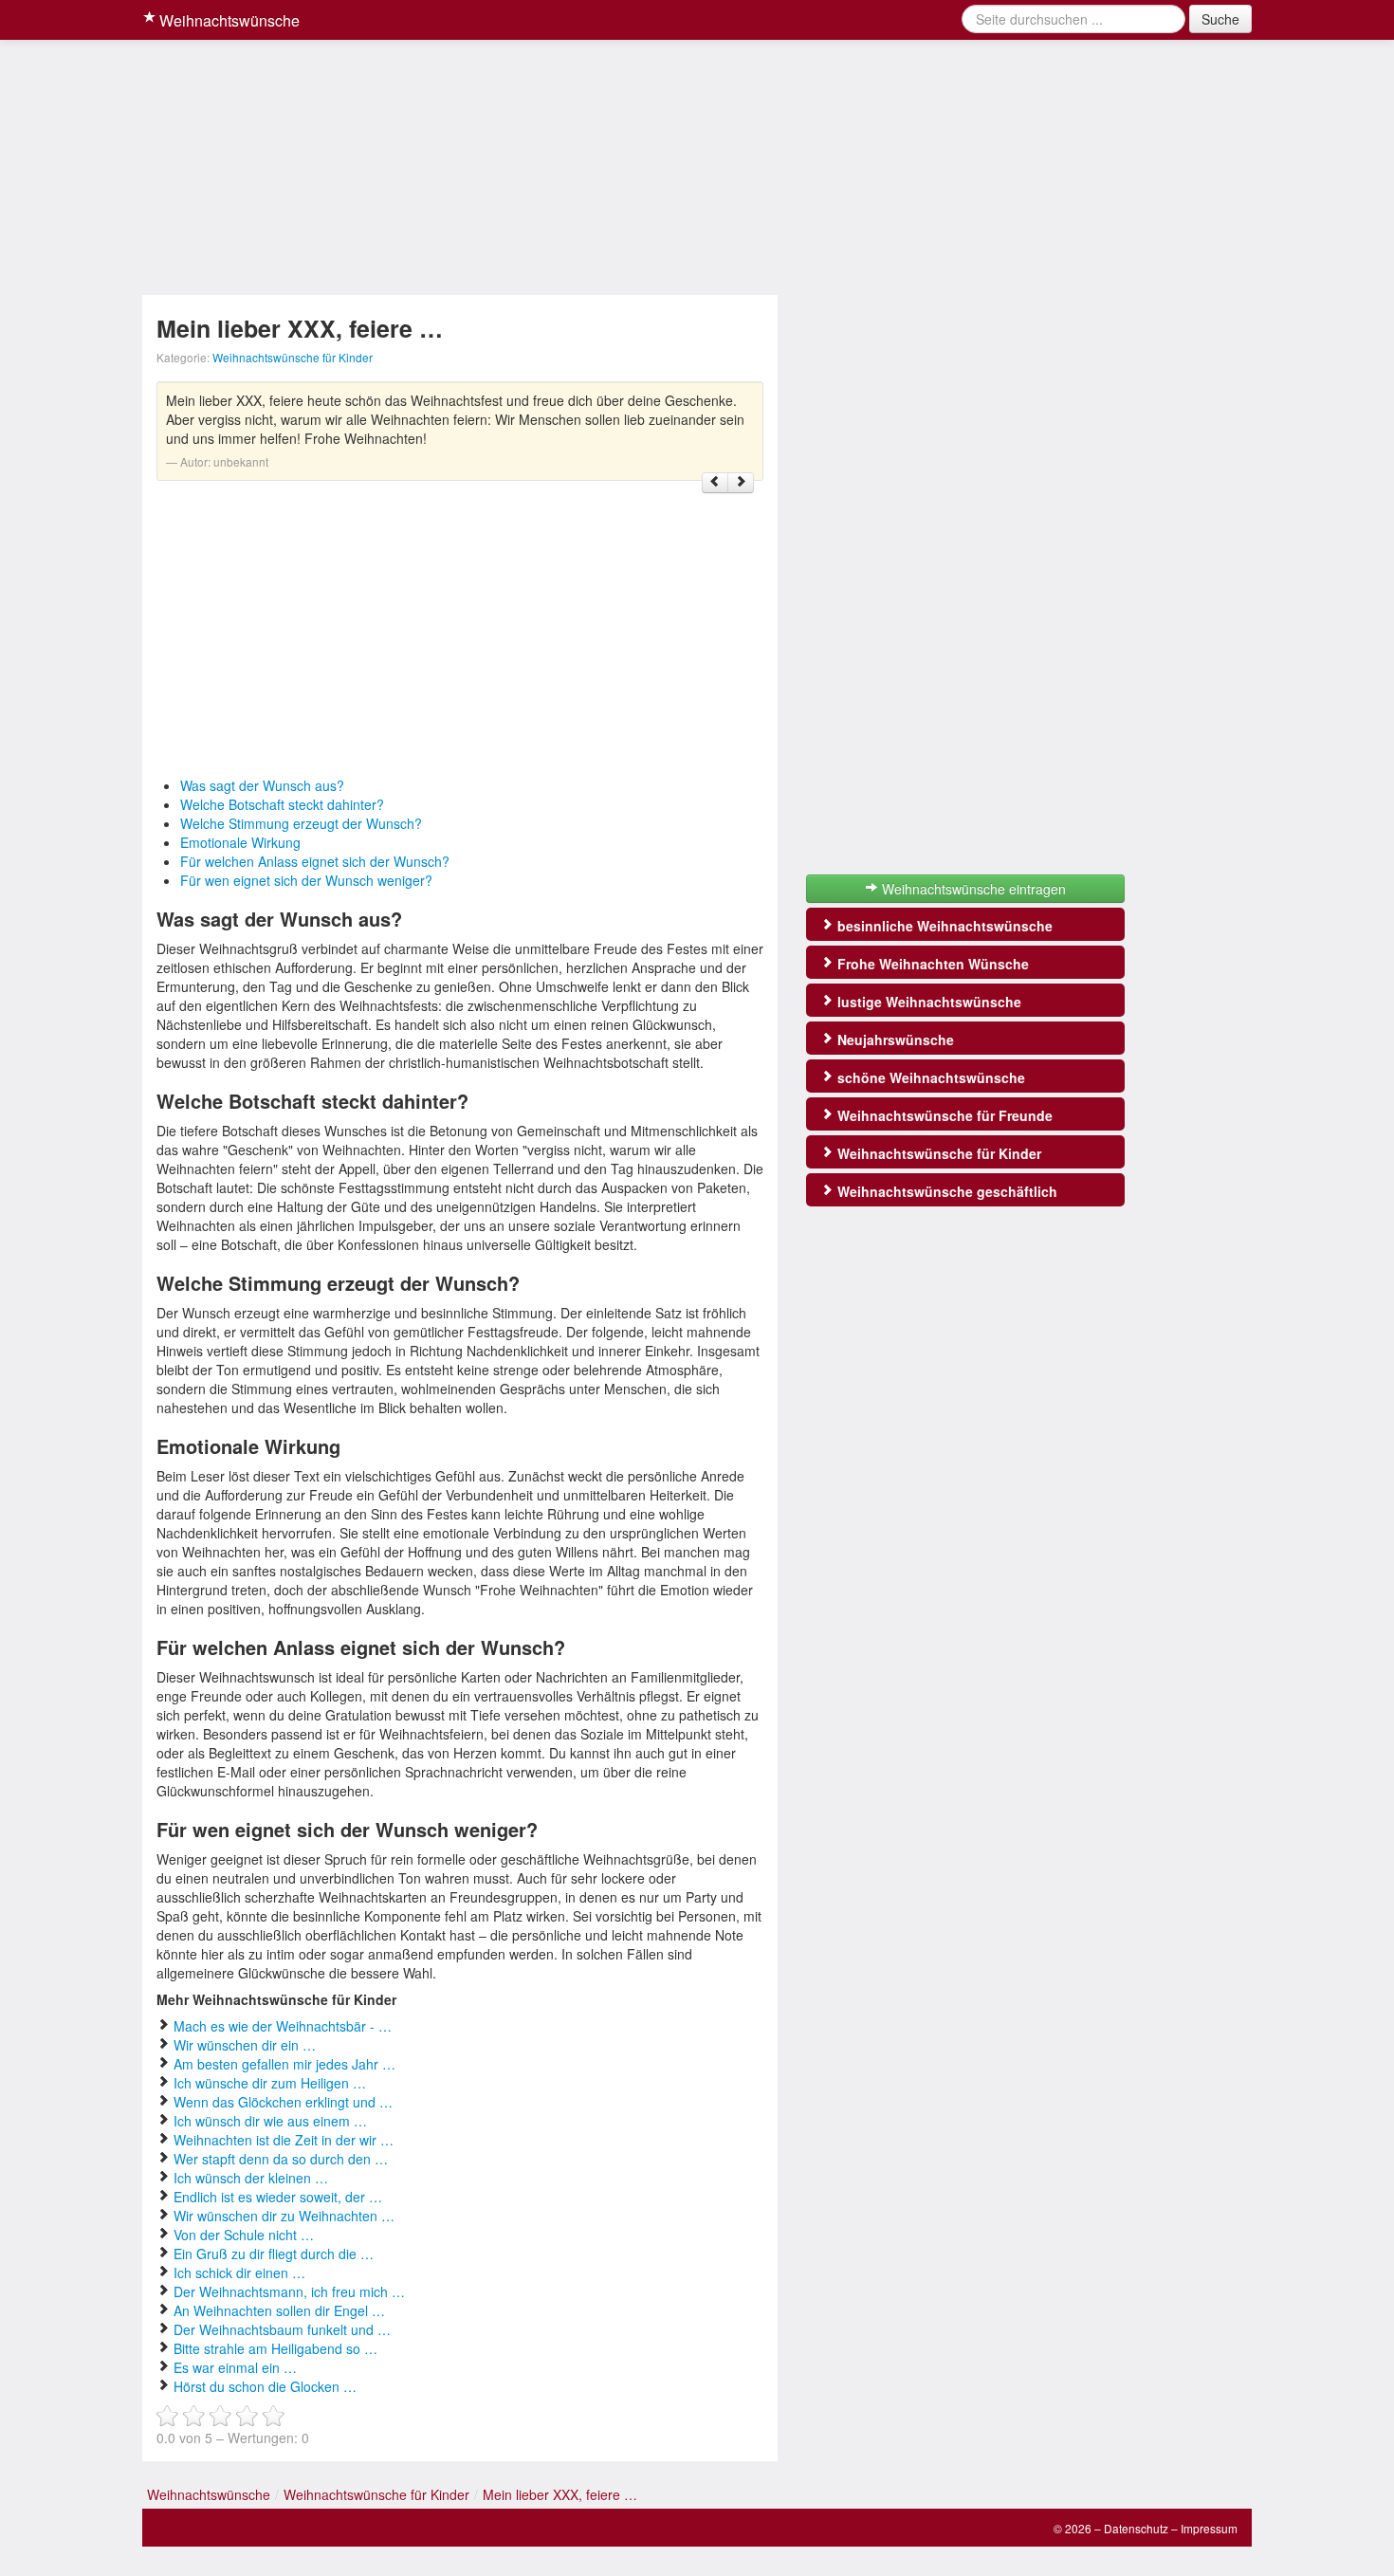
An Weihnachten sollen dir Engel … (279, 2310)
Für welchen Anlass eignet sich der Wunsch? (315, 861)
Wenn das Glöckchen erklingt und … (283, 2102)
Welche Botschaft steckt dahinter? (282, 804)
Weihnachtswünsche (228, 20)
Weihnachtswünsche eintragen (972, 889)
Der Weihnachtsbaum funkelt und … (282, 2329)
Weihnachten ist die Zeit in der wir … (284, 2140)
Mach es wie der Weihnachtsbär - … (283, 2026)
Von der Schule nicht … (244, 2235)
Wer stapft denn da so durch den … (281, 2159)
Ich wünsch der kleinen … (251, 2178)
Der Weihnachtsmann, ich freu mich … (289, 2291)
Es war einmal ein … (235, 2367)
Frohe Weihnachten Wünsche (931, 964)
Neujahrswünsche (894, 1040)
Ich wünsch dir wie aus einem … (270, 2121)
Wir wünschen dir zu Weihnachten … (284, 2216)
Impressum (1209, 2528)
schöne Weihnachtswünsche (929, 1077)
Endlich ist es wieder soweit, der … (278, 2197)
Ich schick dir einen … (239, 2272)
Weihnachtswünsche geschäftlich (945, 1191)
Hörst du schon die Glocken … (265, 2386)
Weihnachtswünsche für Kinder (293, 357)
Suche (1220, 19)
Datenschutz (1136, 2528)
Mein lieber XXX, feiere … (560, 2494)
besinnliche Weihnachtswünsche (943, 926)
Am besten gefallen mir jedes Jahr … (284, 2064)
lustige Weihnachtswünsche (927, 1002)
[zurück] (715, 483)
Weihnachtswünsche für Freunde (943, 1115)
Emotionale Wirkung (240, 842)
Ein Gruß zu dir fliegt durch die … (274, 2254)
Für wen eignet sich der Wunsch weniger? (306, 880)
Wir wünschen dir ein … (245, 2045)
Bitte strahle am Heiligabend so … (275, 2348)
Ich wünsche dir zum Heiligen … (270, 2083)
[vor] (741, 483)
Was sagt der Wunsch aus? (262, 785)
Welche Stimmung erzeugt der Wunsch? (301, 823)
